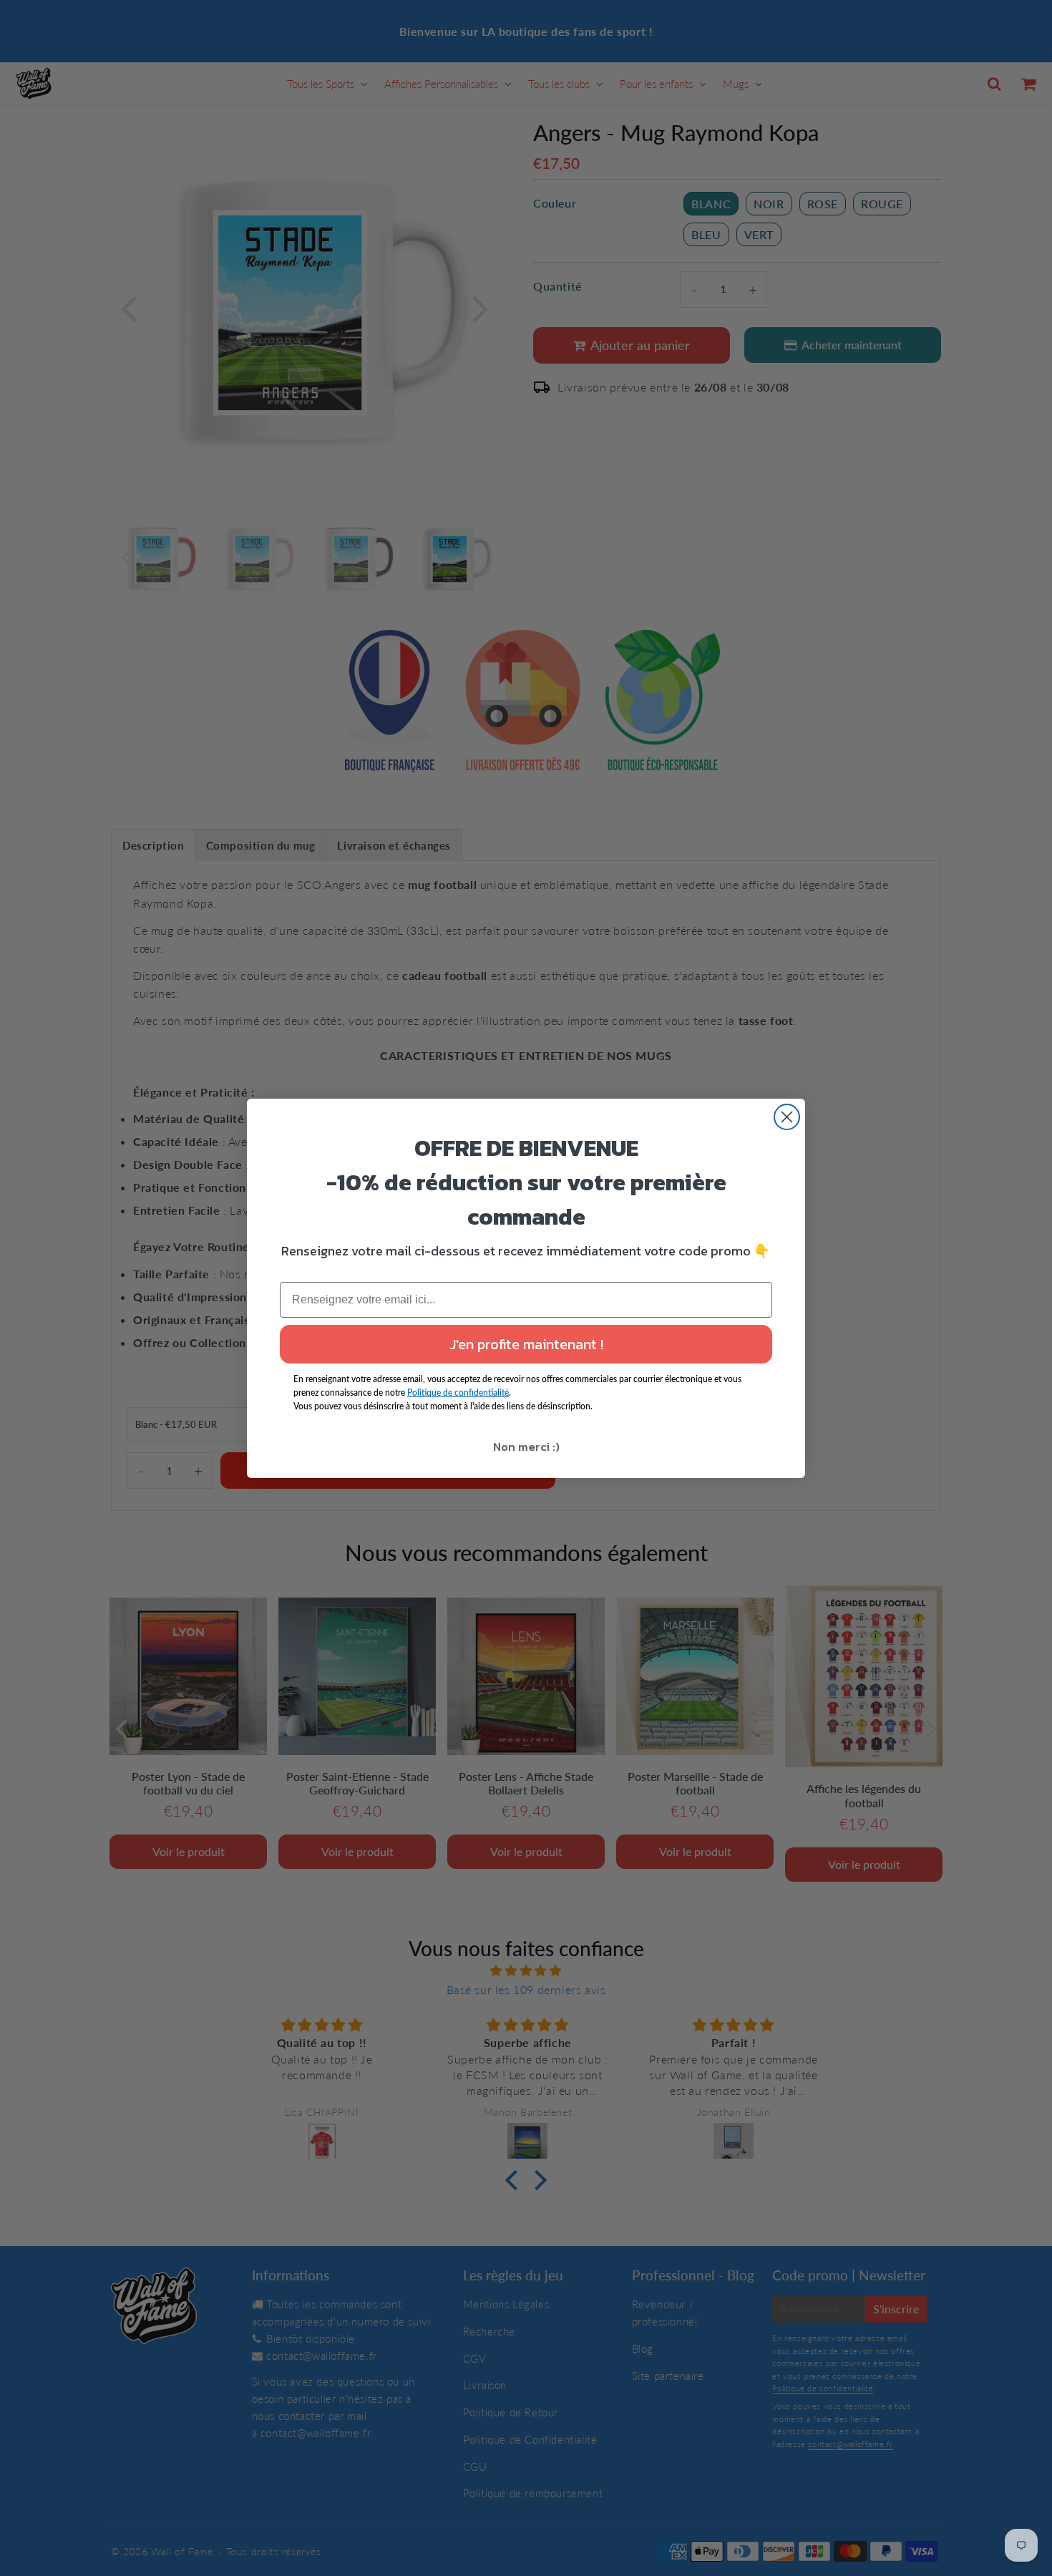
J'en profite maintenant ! (526, 1344)
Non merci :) (526, 1447)
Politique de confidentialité (458, 1393)
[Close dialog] (787, 1117)
